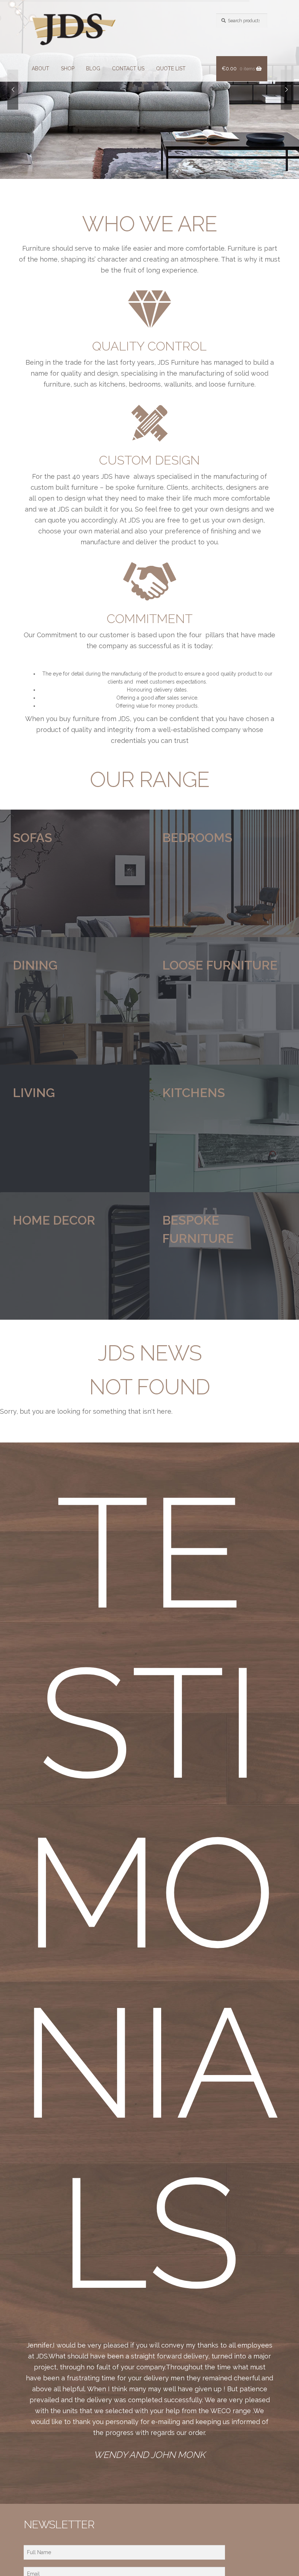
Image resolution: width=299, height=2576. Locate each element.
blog (93, 68)
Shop (68, 68)
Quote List (171, 68)
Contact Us (128, 68)
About (40, 68)
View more (75, 873)
